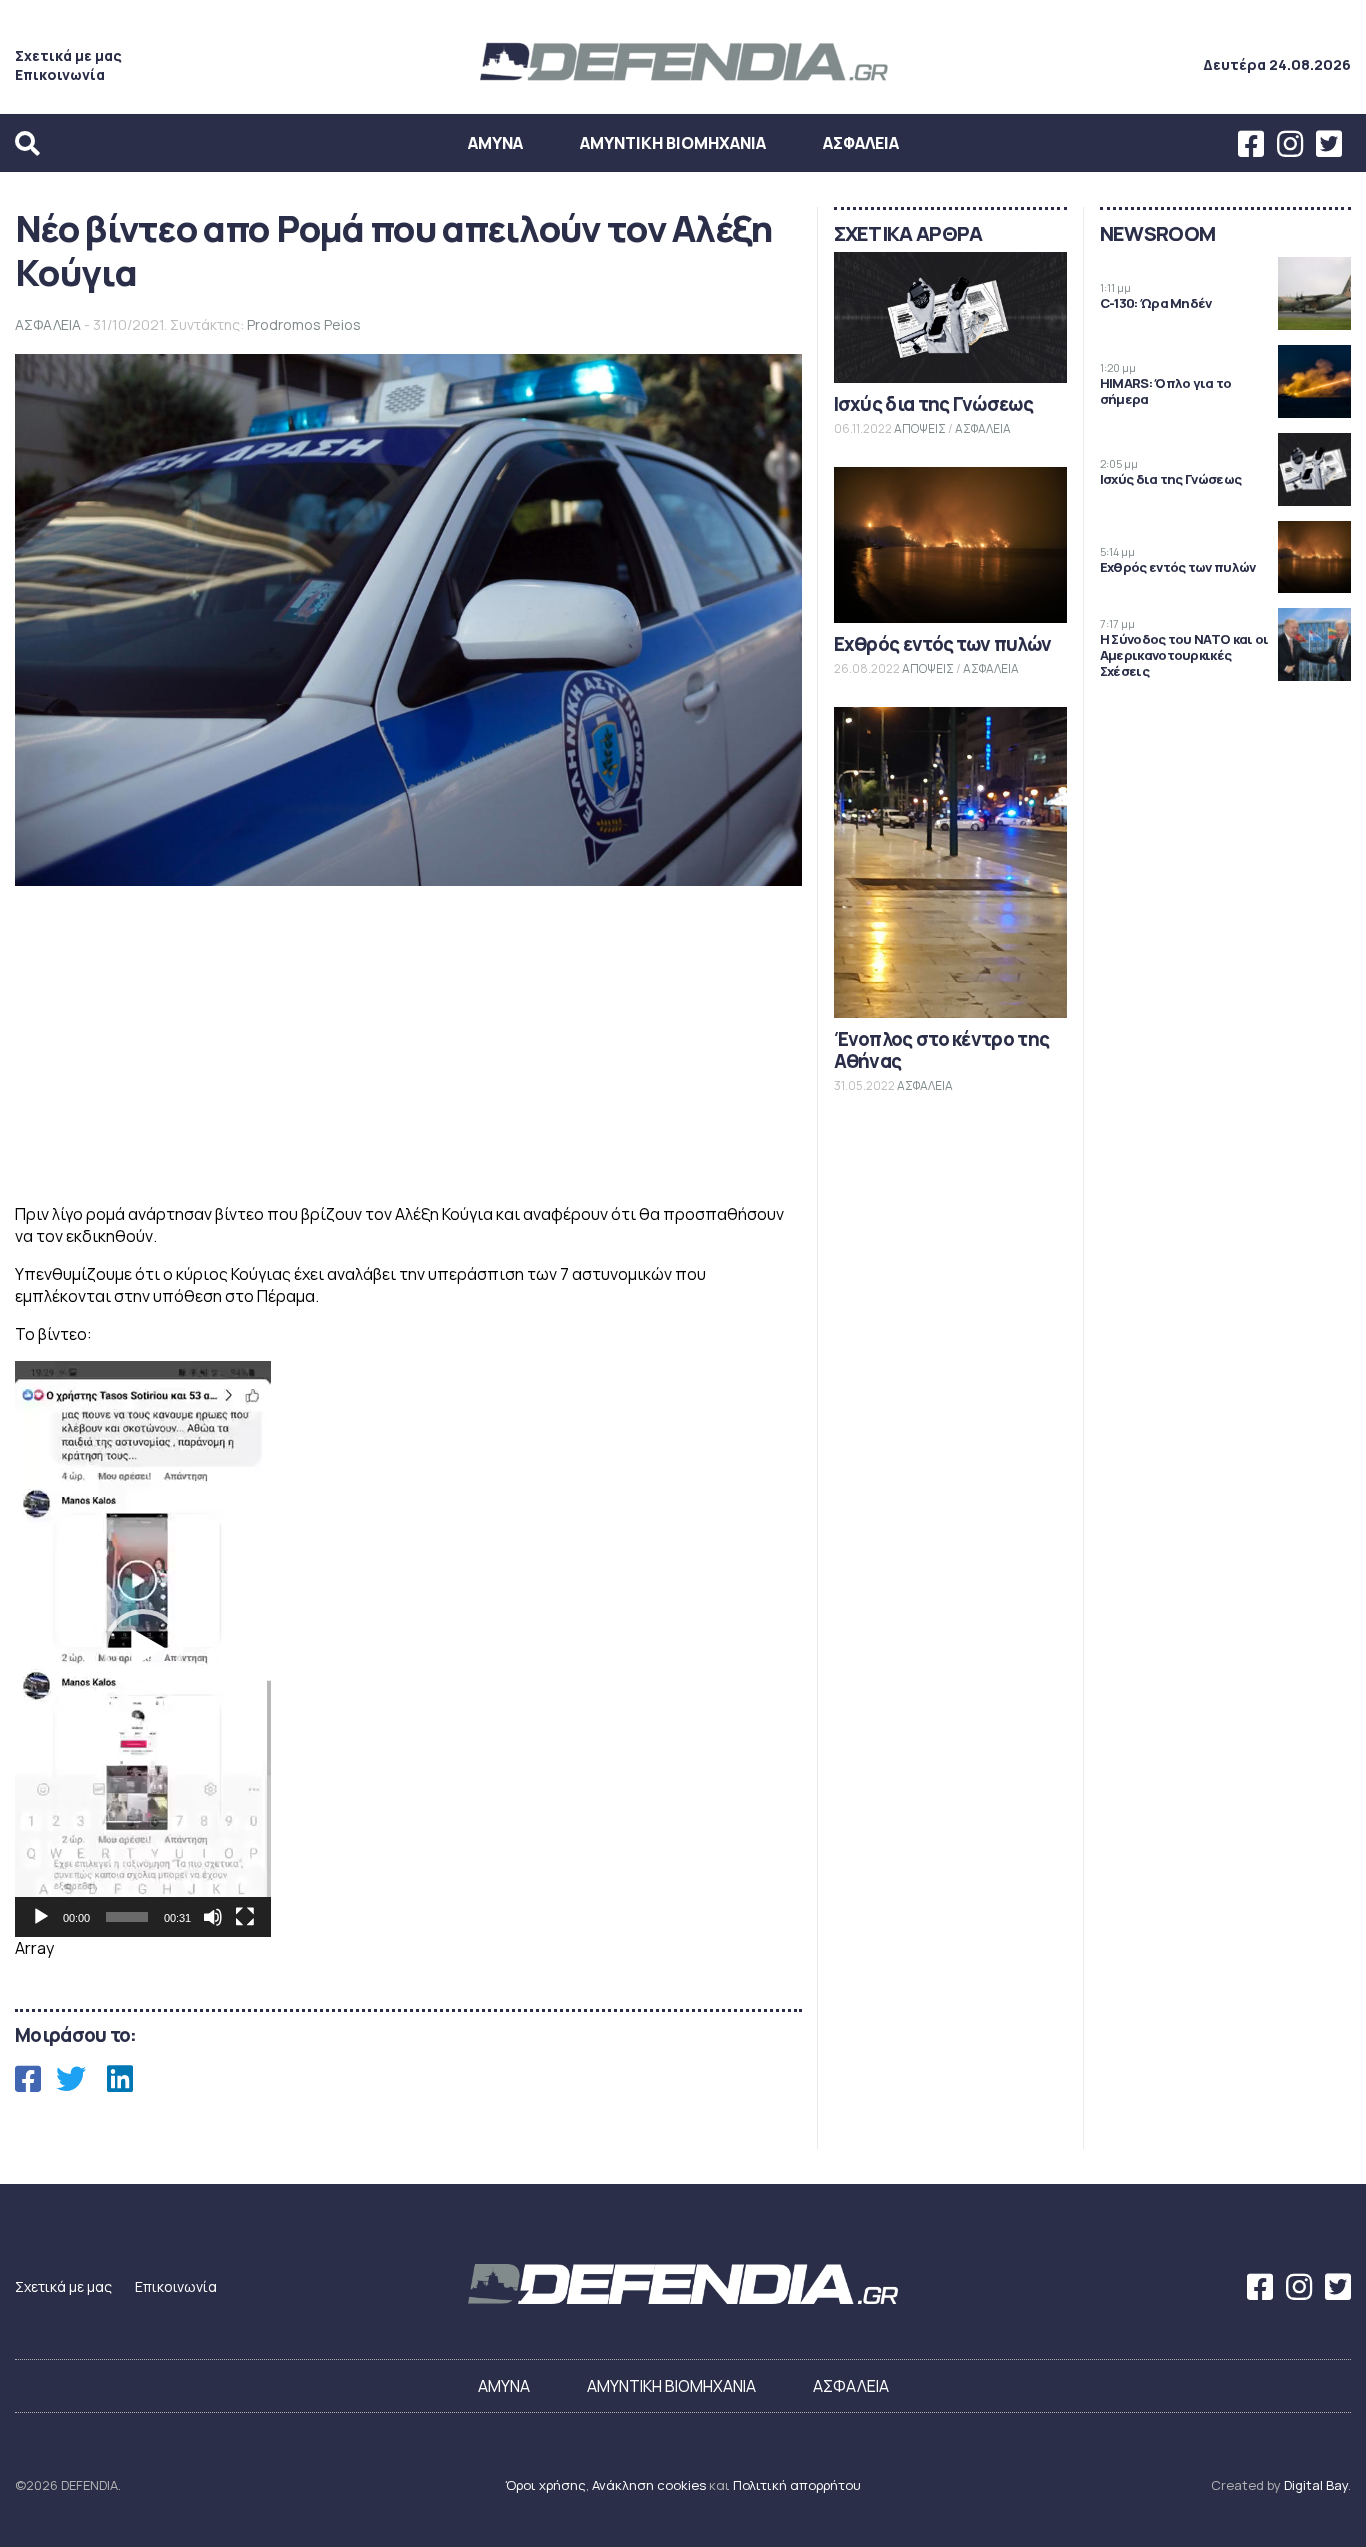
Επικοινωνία (60, 74)
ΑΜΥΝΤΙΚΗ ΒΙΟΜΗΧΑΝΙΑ (673, 143)
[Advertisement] (408, 1047)
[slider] (127, 1917)
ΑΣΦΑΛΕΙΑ (861, 143)
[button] (143, 1649)
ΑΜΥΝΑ (495, 143)
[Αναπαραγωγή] (41, 1917)
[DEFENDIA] (683, 83)
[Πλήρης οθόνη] (245, 1917)
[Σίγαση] (213, 1917)
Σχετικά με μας (68, 55)
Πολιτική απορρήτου (797, 2485)
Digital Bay (1316, 2485)
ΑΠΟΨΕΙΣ (920, 428)
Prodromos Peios (304, 324)
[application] (143, 1649)
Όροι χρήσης (545, 2485)
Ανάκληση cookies (649, 2485)
